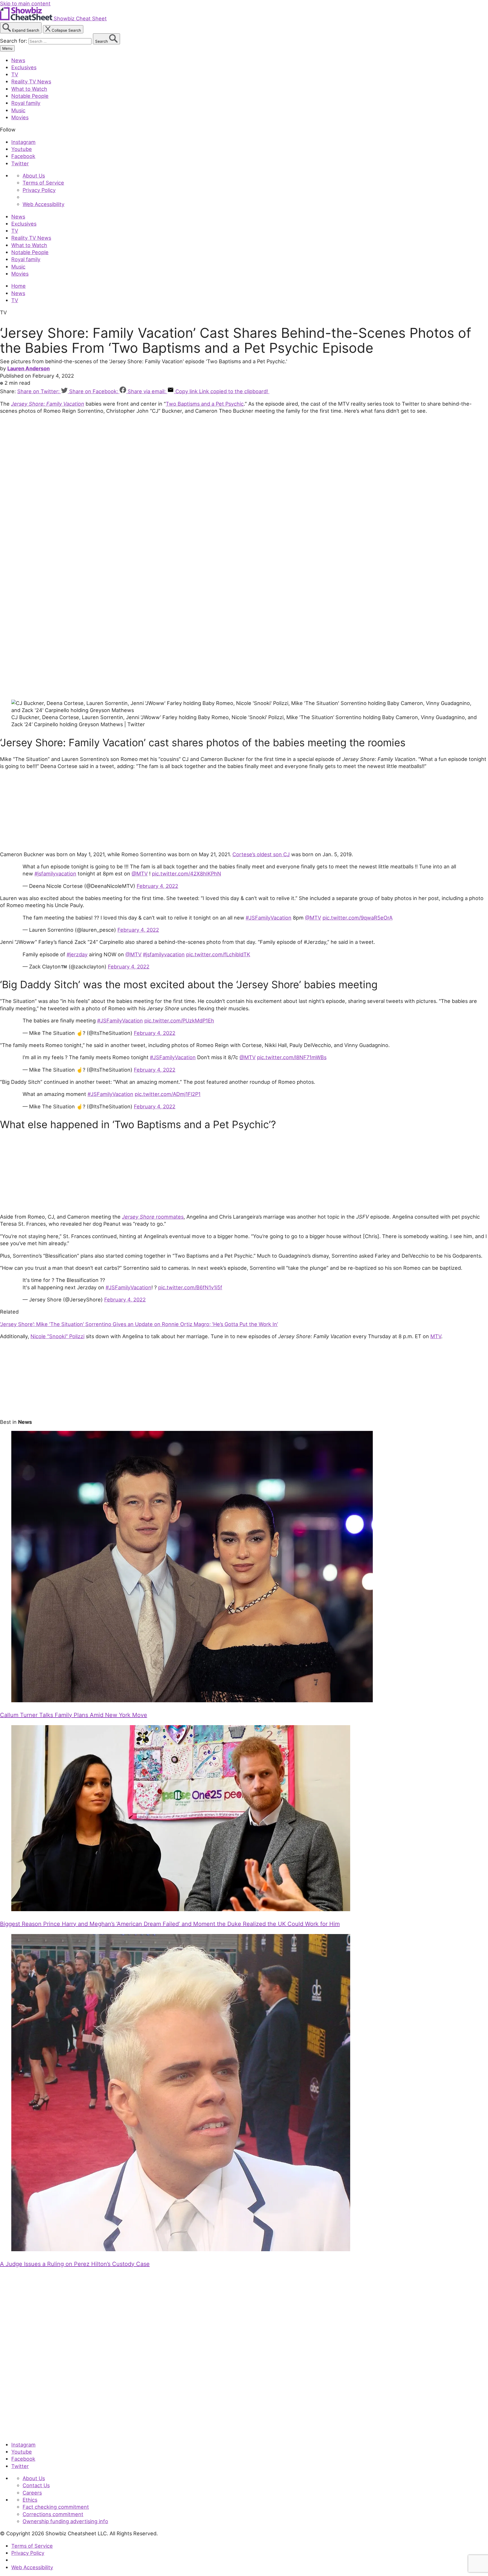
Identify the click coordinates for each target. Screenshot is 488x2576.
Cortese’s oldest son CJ (261, 854)
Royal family (26, 103)
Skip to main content (25, 3)
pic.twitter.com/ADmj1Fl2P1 (168, 1094)
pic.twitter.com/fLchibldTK (218, 954)
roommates (153, 1217)
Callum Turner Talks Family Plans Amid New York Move (74, 1715)
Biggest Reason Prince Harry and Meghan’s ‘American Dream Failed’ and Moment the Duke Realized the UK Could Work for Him (170, 1924)
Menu (7, 48)
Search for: (14, 41)
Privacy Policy (39, 190)
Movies (20, 117)
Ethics (30, 2500)
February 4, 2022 (157, 886)
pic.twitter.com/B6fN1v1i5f (190, 1287)
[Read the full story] (192, 1700)
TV (15, 74)
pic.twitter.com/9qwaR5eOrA (358, 918)
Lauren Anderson (29, 368)
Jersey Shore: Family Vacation (48, 404)
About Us (34, 176)
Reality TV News (31, 81)
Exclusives (24, 67)
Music (18, 110)
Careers (32, 2493)
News (18, 60)
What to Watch (29, 89)
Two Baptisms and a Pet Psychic (205, 404)
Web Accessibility (43, 204)
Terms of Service (43, 183)
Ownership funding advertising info (65, 2521)
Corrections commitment (53, 2514)
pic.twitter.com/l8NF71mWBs (292, 1057)
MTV (436, 1336)
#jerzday (77, 954)
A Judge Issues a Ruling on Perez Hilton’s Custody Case (75, 2264)
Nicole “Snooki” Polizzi (57, 1336)
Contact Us (36, 2485)
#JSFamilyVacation (269, 918)
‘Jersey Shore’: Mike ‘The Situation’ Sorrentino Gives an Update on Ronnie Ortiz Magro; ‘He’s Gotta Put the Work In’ (139, 1324)
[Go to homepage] (26, 2432)
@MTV (140, 873)
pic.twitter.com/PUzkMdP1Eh (179, 1020)
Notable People (30, 96)
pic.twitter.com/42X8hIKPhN (187, 873)
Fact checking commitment (56, 2507)
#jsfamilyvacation (55, 873)
